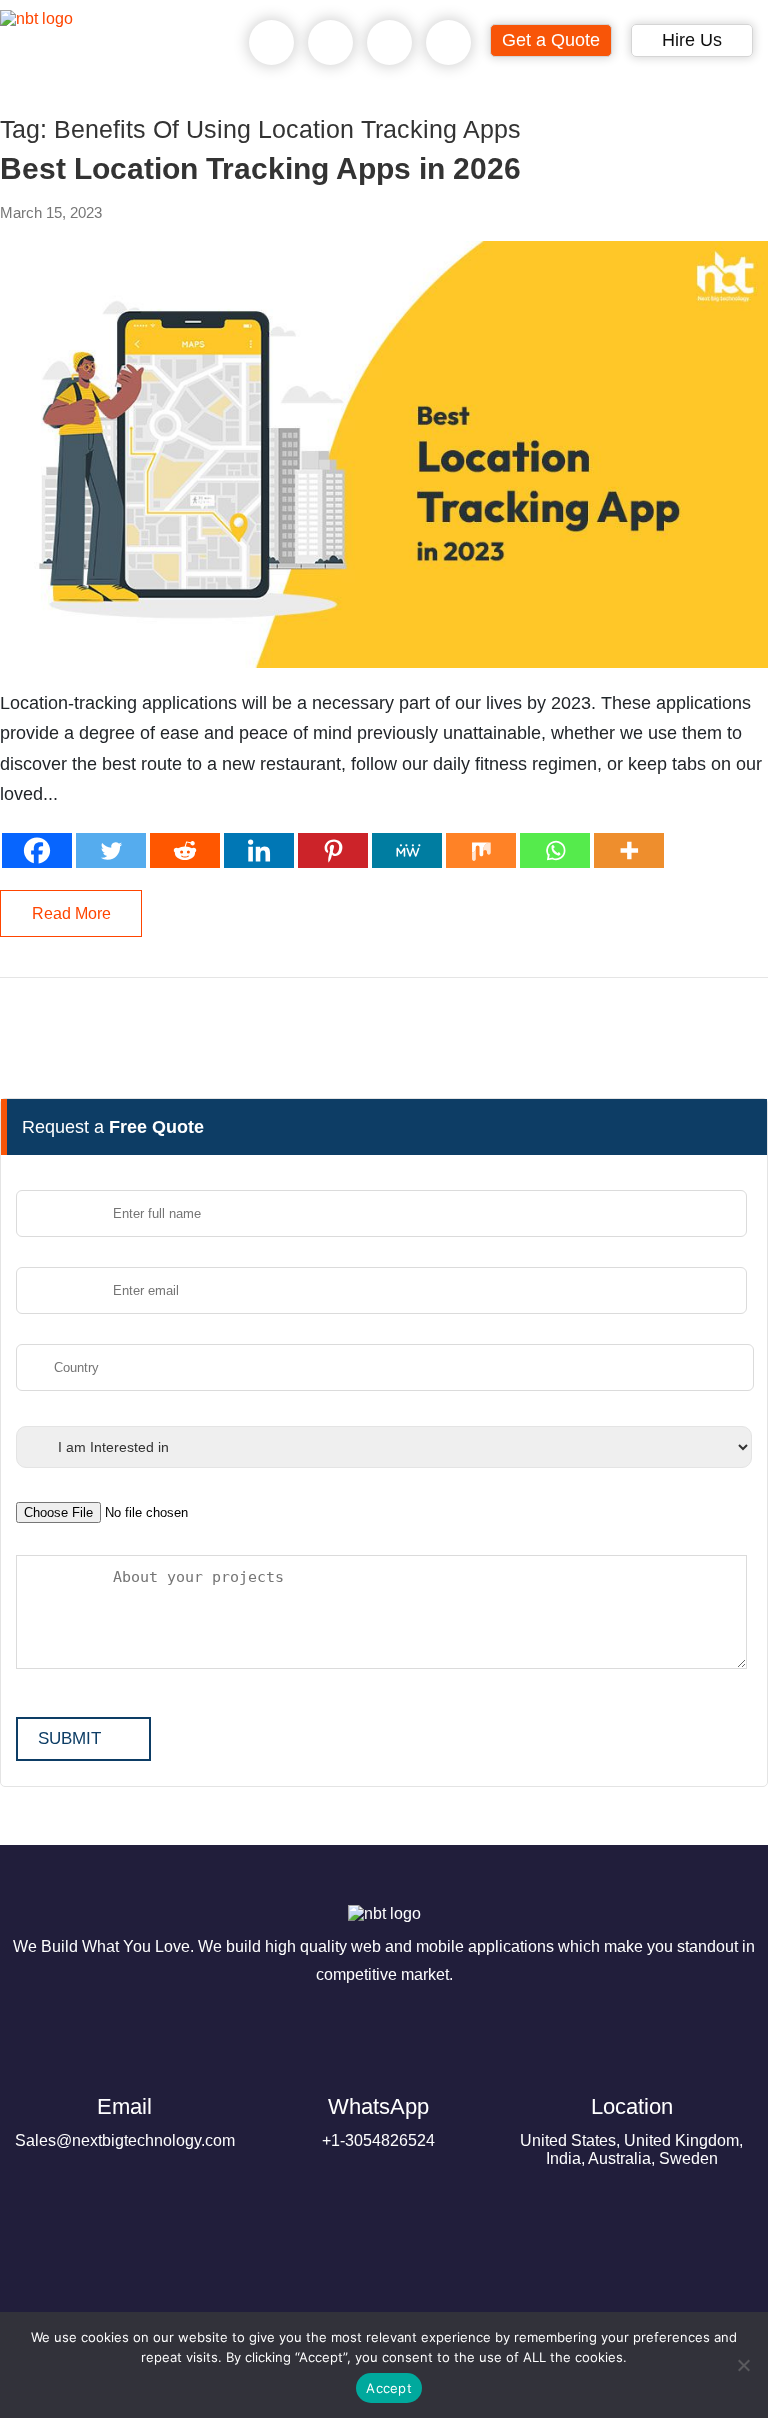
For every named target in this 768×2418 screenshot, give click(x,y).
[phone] (272, 43)
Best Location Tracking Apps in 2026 (260, 169)
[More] (629, 850)
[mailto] (449, 43)
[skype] (390, 43)
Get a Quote (551, 40)
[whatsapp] (331, 43)
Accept (389, 2388)
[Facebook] (37, 850)
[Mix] (481, 850)
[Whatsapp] (555, 850)
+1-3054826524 (378, 2121)
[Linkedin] (259, 850)
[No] (743, 2365)
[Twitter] (111, 850)
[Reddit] (185, 850)
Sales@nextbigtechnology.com (125, 2121)
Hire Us (692, 40)
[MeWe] (407, 850)
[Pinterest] (333, 850)
